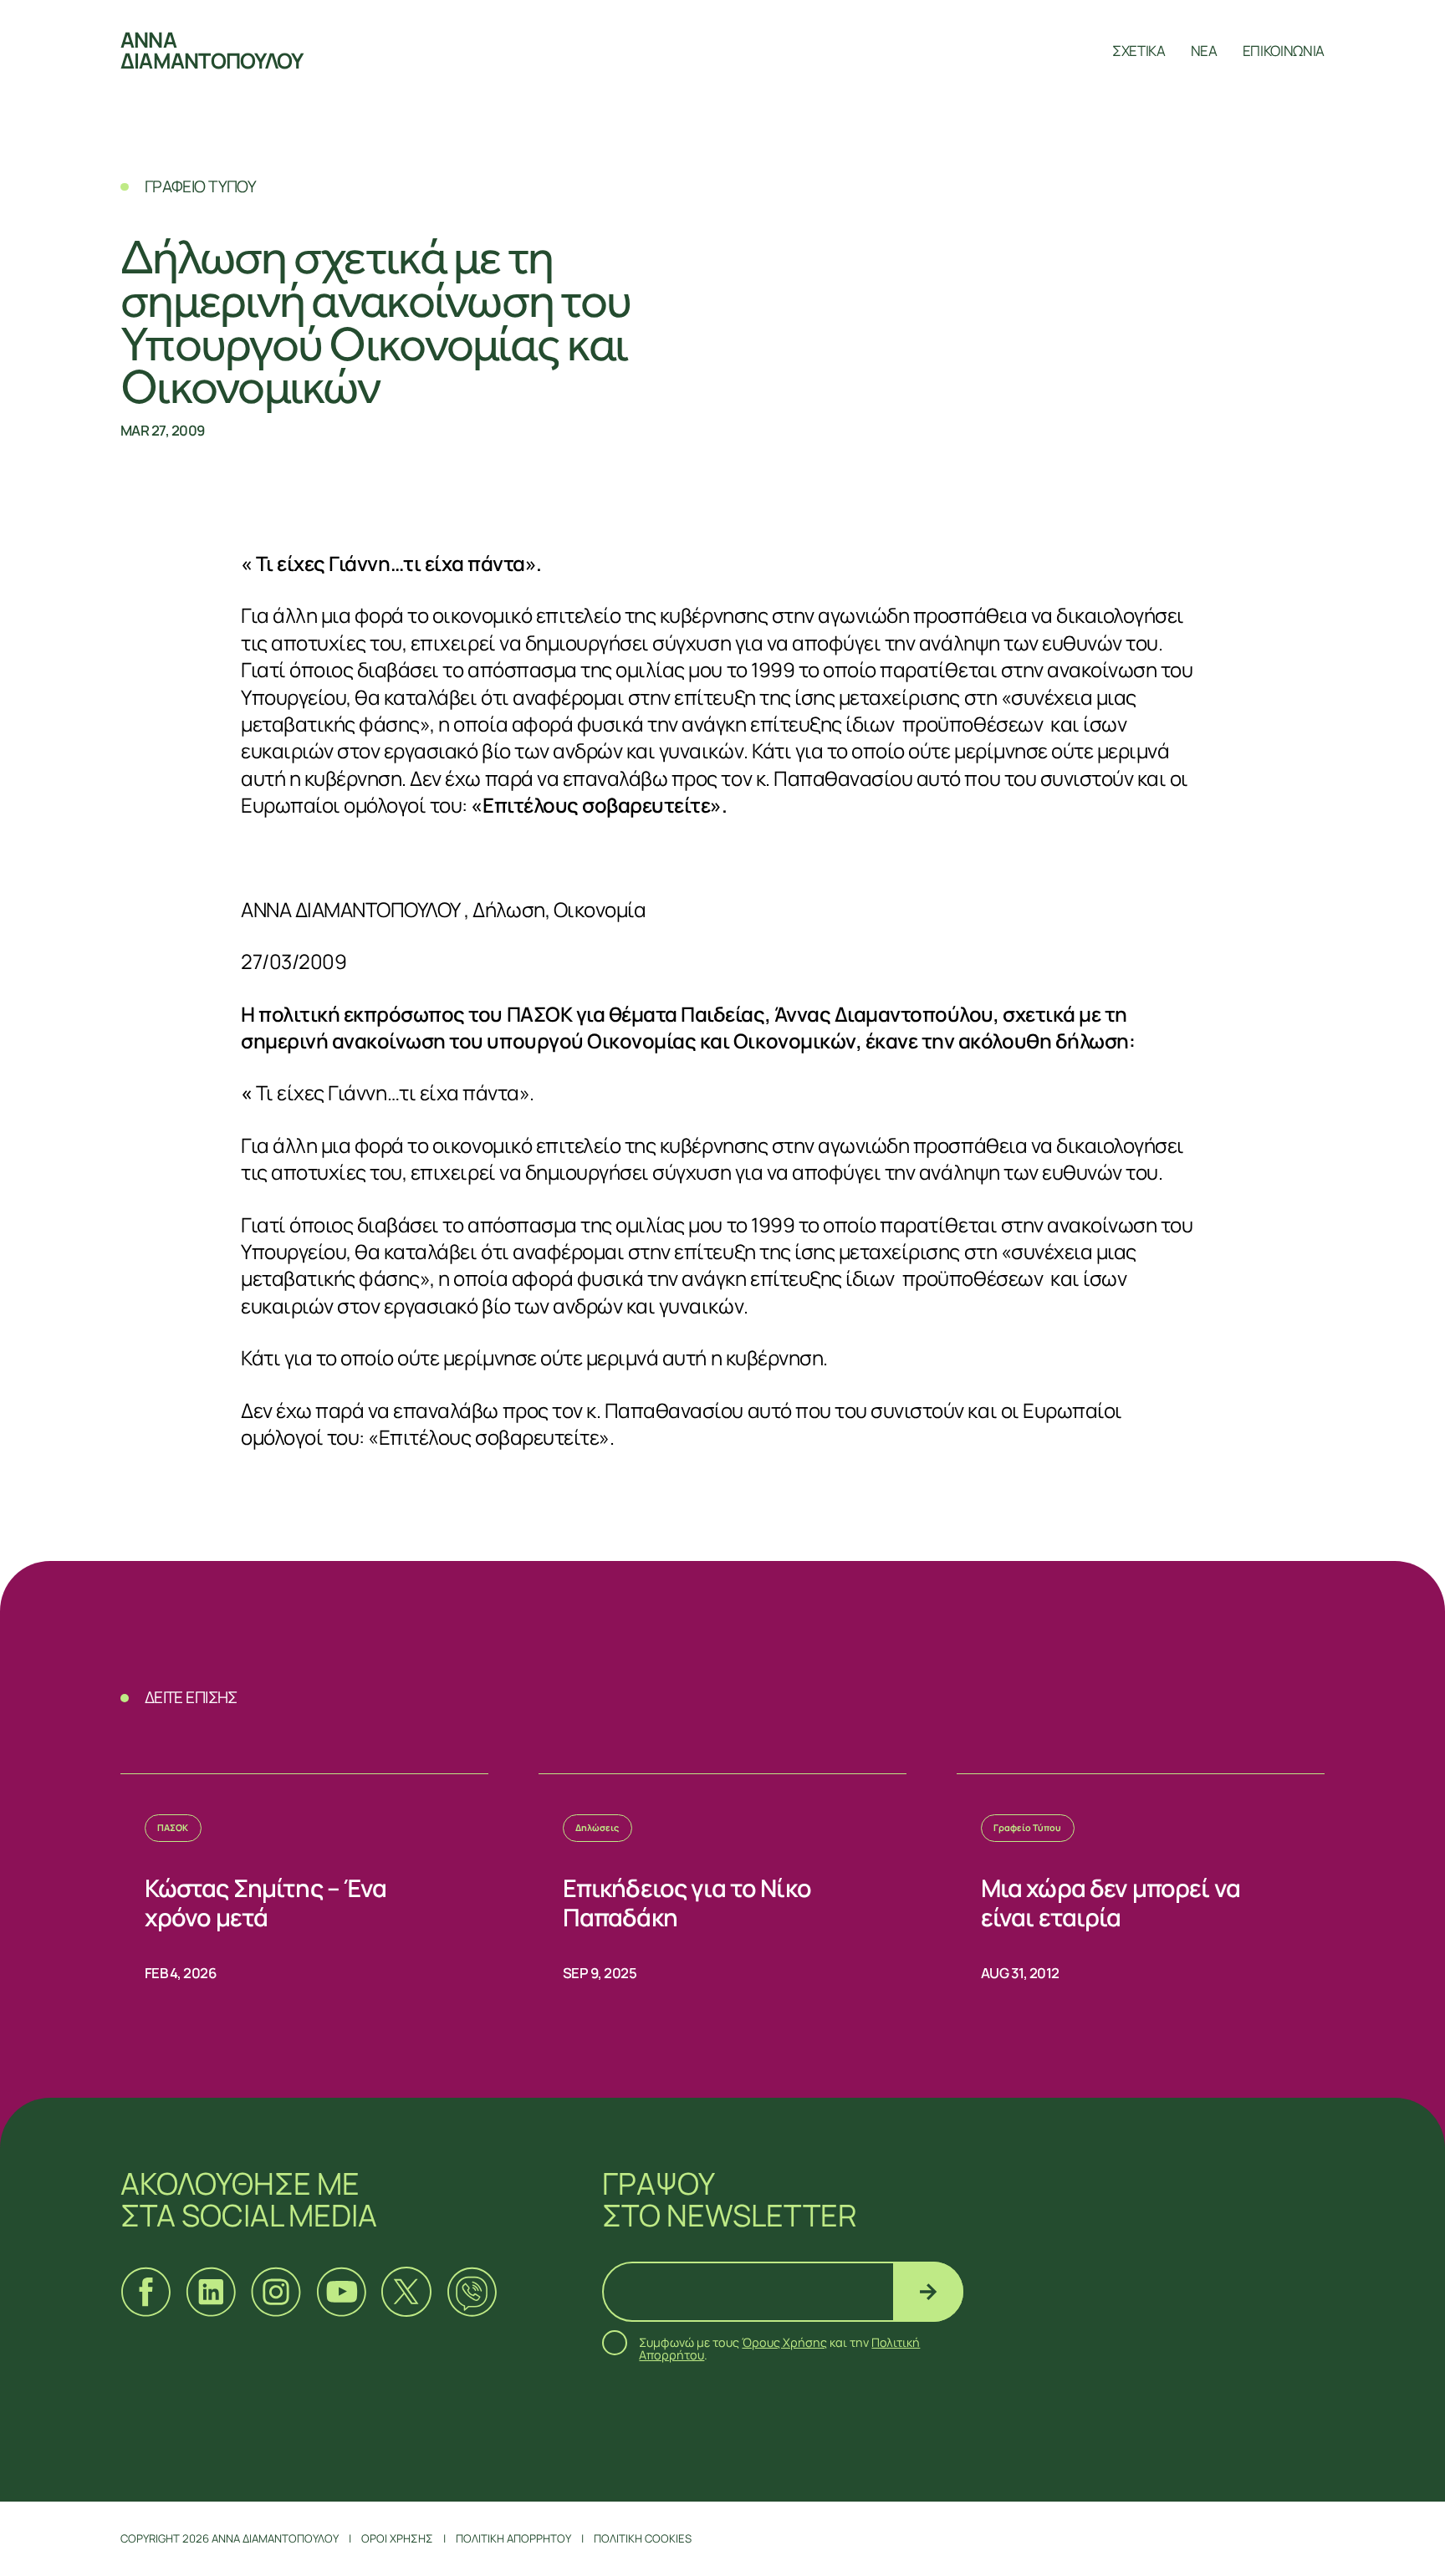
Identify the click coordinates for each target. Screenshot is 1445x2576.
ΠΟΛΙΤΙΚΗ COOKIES (643, 2538)
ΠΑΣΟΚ (173, 1827)
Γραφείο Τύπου (1027, 1827)
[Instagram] (276, 2292)
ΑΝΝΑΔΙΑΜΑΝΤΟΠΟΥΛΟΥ (212, 50)
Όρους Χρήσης (784, 2342)
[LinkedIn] (211, 2292)
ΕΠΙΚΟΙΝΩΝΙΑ (1284, 51)
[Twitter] (406, 2292)
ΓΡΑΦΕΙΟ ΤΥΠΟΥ (201, 186)
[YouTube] (341, 2292)
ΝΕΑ (1204, 51)
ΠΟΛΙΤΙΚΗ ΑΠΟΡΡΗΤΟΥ (513, 2538)
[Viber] (472, 2292)
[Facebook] (146, 2292)
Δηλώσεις (597, 1827)
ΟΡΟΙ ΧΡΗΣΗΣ (397, 2538)
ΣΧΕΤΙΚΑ (1139, 51)
